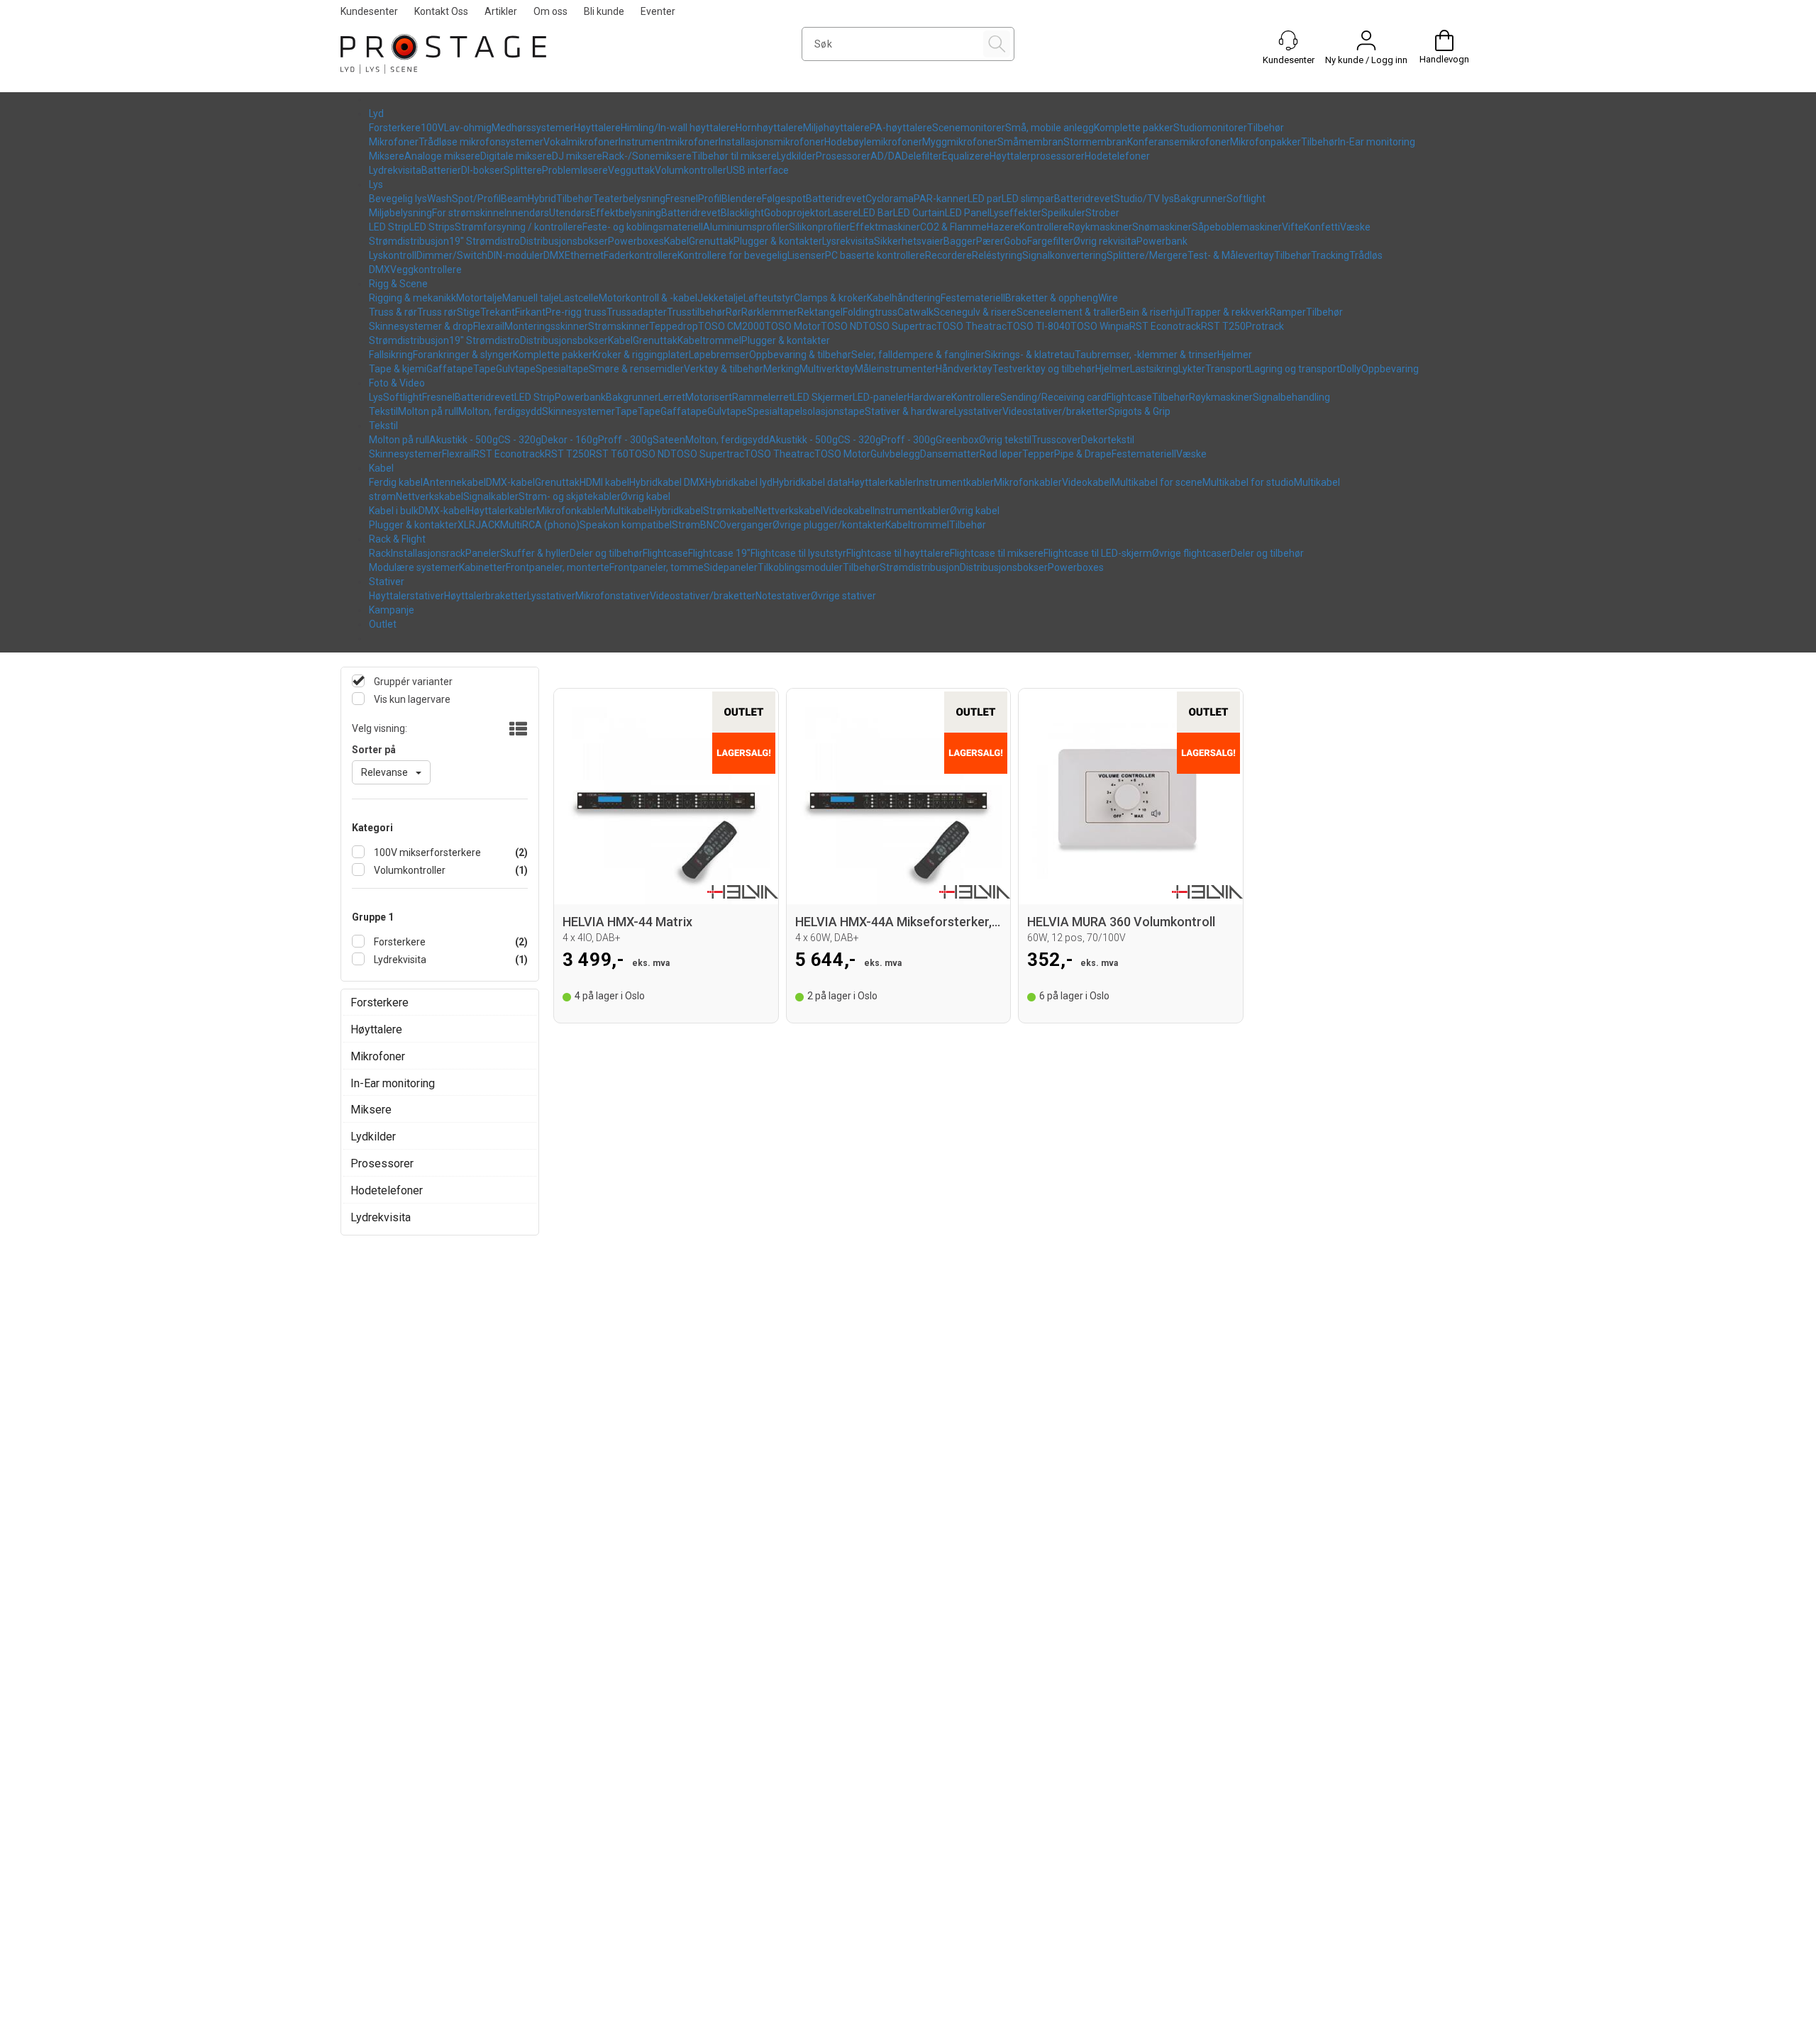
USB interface (758, 170)
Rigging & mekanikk (413, 298)
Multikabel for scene (1157, 482)
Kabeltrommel (709, 340)
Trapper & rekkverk (1228, 312)
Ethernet (584, 255)
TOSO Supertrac (899, 326)
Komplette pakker (1134, 128)
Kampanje (392, 610)
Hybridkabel (677, 511)
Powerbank (1162, 241)
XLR (466, 525)
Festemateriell (973, 298)
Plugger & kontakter (778, 241)
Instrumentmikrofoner (669, 142)
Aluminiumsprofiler (746, 227)
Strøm (686, 525)
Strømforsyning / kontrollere (519, 227)
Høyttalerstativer (406, 596)
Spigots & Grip (1139, 411)
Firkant (530, 312)
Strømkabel (729, 511)
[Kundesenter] (1288, 40)
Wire (1108, 298)
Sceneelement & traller (1068, 312)
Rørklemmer (769, 312)
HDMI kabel (604, 482)
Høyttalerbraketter (486, 596)
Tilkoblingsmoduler (800, 567)
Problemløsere (575, 170)
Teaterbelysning (629, 199)
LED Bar (876, 213)
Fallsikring (391, 355)
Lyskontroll (393, 255)
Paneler (483, 553)
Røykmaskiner (1100, 227)
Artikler (501, 11)
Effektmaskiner (885, 227)
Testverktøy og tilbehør (1044, 369)
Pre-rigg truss (576, 312)
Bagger (960, 241)
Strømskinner (619, 326)
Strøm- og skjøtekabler (570, 496)
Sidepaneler (731, 567)
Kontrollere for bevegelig (732, 255)
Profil (710, 199)
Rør (733, 312)
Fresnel (682, 199)
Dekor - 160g (570, 440)
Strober (1102, 213)
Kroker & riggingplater (641, 355)
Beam (514, 199)
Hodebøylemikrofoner (873, 142)
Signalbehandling (1291, 397)
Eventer (658, 11)
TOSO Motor (793, 326)
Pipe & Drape (1083, 454)
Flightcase (1129, 397)
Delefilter (922, 156)
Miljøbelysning (400, 213)
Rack (380, 553)
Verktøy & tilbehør (724, 369)
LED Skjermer (823, 397)
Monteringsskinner (546, 326)
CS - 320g (520, 440)
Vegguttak (631, 170)
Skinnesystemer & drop (421, 326)
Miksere (387, 156)
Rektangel (820, 312)
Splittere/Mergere (1147, 255)
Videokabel (1087, 482)
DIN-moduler (515, 255)
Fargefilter (1050, 241)
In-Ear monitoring (1377, 142)
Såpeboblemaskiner (1237, 227)
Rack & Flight (397, 539)
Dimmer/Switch (452, 255)
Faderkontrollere (641, 255)
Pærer (990, 241)
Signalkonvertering (1064, 255)
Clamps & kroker (830, 298)
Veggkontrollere (426, 270)
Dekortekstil (1108, 440)
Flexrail (489, 326)
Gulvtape (516, 369)
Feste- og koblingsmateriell (643, 227)
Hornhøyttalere (769, 128)
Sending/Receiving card (1053, 397)
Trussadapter (637, 312)
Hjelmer (1235, 355)
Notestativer (783, 596)
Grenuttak (711, 241)
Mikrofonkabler (1028, 482)
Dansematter (950, 454)
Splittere (523, 170)
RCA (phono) (551, 525)
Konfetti (1322, 227)
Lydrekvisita (395, 170)
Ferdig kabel (396, 482)
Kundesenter (369, 11)
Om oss (550, 11)
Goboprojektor (796, 213)
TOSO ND (842, 326)
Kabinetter (482, 567)
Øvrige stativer (843, 596)
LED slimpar (1028, 199)
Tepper (1038, 454)
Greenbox (957, 440)
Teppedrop (674, 326)
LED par (985, 199)
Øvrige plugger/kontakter (829, 525)
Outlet (383, 624)
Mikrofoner (394, 142)
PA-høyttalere (901, 128)
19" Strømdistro (485, 241)
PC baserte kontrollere (875, 255)
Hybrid (542, 199)
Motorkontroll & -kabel (648, 298)
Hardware (929, 397)
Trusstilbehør (696, 312)
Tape (485, 369)
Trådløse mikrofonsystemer (481, 142)
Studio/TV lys (1144, 199)
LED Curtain (919, 213)
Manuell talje (531, 298)
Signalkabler (491, 496)
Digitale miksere (516, 156)
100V (432, 128)
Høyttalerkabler (882, 482)
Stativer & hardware (909, 411)
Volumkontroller (691, 170)
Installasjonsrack (428, 553)
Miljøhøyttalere (836, 128)
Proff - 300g (625, 440)
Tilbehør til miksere (734, 156)
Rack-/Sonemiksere (647, 156)
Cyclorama (890, 199)
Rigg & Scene (398, 284)
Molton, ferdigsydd (500, 411)
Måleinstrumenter (895, 369)
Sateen (669, 440)
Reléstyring (997, 255)
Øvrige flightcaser (1191, 553)
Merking (781, 369)
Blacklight (742, 213)
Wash (439, 199)
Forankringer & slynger (463, 355)
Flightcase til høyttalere (898, 553)
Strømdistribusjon (409, 241)
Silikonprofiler (819, 227)
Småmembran (1030, 142)
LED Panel (967, 213)
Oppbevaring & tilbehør (800, 355)
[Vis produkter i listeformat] (517, 730)
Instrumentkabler (955, 482)
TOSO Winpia (1100, 326)
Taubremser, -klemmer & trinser (1146, 355)
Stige (469, 312)
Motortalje (479, 298)
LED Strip (389, 227)
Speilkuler (1063, 213)
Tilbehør (1266, 128)
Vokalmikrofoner (581, 142)
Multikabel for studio (1248, 482)
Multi (511, 525)
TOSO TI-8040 (1039, 326)
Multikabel (627, 511)
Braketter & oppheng (1052, 298)
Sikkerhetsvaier (909, 241)
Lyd (376, 113)
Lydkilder (796, 156)
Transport (1227, 369)
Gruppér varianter (412, 682)
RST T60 (609, 454)
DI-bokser (482, 170)
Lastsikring (1154, 369)
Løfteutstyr (769, 298)
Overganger (746, 525)
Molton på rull (428, 411)
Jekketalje (720, 298)
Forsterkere (395, 128)
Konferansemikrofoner (1179, 142)
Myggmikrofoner (960, 142)
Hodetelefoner (1117, 156)
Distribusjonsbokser (564, 241)
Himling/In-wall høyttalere (678, 128)
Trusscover (1056, 440)
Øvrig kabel (646, 496)
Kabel (676, 241)
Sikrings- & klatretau (1030, 355)
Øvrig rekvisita (1105, 241)
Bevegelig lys (398, 199)
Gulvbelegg (895, 454)
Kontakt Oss (441, 11)
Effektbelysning (626, 213)
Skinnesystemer (578, 411)
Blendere (742, 199)
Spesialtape (562, 369)
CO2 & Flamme (953, 227)
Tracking (1330, 255)
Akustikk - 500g (464, 440)
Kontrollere (1044, 227)
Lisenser (806, 255)
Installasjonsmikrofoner (771, 142)
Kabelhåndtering (904, 298)
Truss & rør (393, 312)
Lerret (672, 397)
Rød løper (1001, 454)
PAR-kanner (941, 199)
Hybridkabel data (810, 482)
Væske (1355, 227)
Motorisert (709, 397)
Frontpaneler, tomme (657, 567)
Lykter (1192, 369)
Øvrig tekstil (1005, 440)
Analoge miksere (442, 156)
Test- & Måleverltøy (1231, 255)
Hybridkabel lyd (739, 482)
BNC (710, 525)
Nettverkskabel (430, 496)
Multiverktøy (827, 369)
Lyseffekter (1015, 213)
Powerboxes (636, 241)
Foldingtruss (870, 312)
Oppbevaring (1390, 369)
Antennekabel (454, 482)
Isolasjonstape (832, 411)
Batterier (441, 170)
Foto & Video (397, 383)
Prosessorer (843, 156)
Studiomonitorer (1210, 128)
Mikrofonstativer (613, 596)
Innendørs (527, 213)
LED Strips (432, 227)
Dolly (1351, 369)
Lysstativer (978, 411)
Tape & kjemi (398, 369)
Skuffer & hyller (535, 553)
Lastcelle (579, 298)
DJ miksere (577, 156)
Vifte (1293, 227)
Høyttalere (597, 128)
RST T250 (1223, 326)
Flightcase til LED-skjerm (1098, 553)
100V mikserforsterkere (426, 852)
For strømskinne (468, 213)
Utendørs (570, 213)
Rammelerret (762, 397)
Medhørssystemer (533, 128)
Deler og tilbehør (606, 553)
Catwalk (915, 312)
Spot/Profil (476, 199)
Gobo (1015, 241)
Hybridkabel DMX (667, 482)
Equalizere (966, 156)
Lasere (843, 213)
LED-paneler (880, 397)
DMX (554, 255)
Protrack (1265, 326)
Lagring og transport (1295, 369)
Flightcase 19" (719, 553)
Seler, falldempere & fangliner (918, 355)
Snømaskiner (1162, 227)
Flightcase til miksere (997, 553)
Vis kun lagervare (411, 699)
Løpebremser (719, 355)
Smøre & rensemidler (636, 369)
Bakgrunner (1200, 199)
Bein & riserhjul (1152, 312)
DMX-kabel (510, 482)
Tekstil (383, 411)
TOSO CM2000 (731, 326)
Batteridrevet (836, 199)
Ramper (1288, 312)
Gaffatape (450, 369)
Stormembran (1095, 142)
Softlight (1246, 199)
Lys (376, 184)
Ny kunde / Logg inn (1366, 60)
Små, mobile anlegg (1050, 128)
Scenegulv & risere (975, 312)
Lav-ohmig (468, 128)
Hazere (1003, 227)
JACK (488, 525)
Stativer (387, 582)
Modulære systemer (414, 567)
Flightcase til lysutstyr (798, 553)
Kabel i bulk (394, 511)
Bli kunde (604, 11)
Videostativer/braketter (1055, 411)
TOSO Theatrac (971, 326)
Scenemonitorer (969, 128)
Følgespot (784, 199)
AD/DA (886, 156)
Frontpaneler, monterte (558, 567)
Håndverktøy (964, 369)
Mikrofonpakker (1266, 142)
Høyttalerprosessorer (1037, 156)
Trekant (498, 312)
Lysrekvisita (848, 241)
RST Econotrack (1165, 326)
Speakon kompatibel (626, 525)
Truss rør (437, 312)
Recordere (948, 255)
